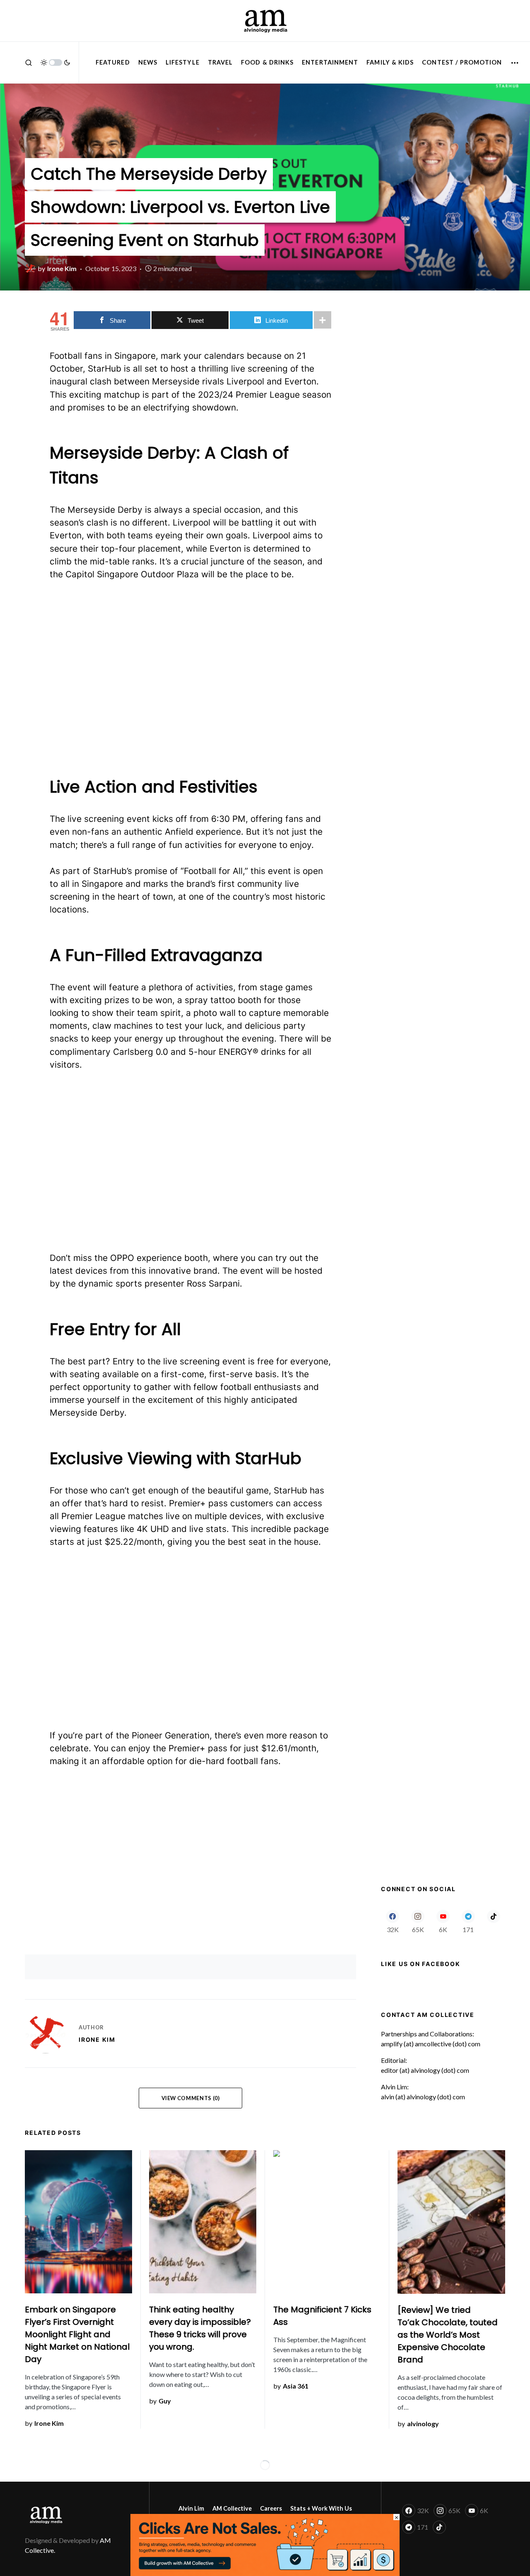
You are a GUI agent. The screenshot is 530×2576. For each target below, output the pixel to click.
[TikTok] (493, 1921)
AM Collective (232, 2508)
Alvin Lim (191, 2508)
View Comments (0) (191, 2098)
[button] (29, 62)
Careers (271, 2508)
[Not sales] (265, 2544)
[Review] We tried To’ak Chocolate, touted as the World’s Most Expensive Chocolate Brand (448, 2335)
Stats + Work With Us (321, 2508)
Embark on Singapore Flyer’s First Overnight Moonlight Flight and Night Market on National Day (77, 2334)
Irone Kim (97, 2039)
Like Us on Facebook (420, 1964)
